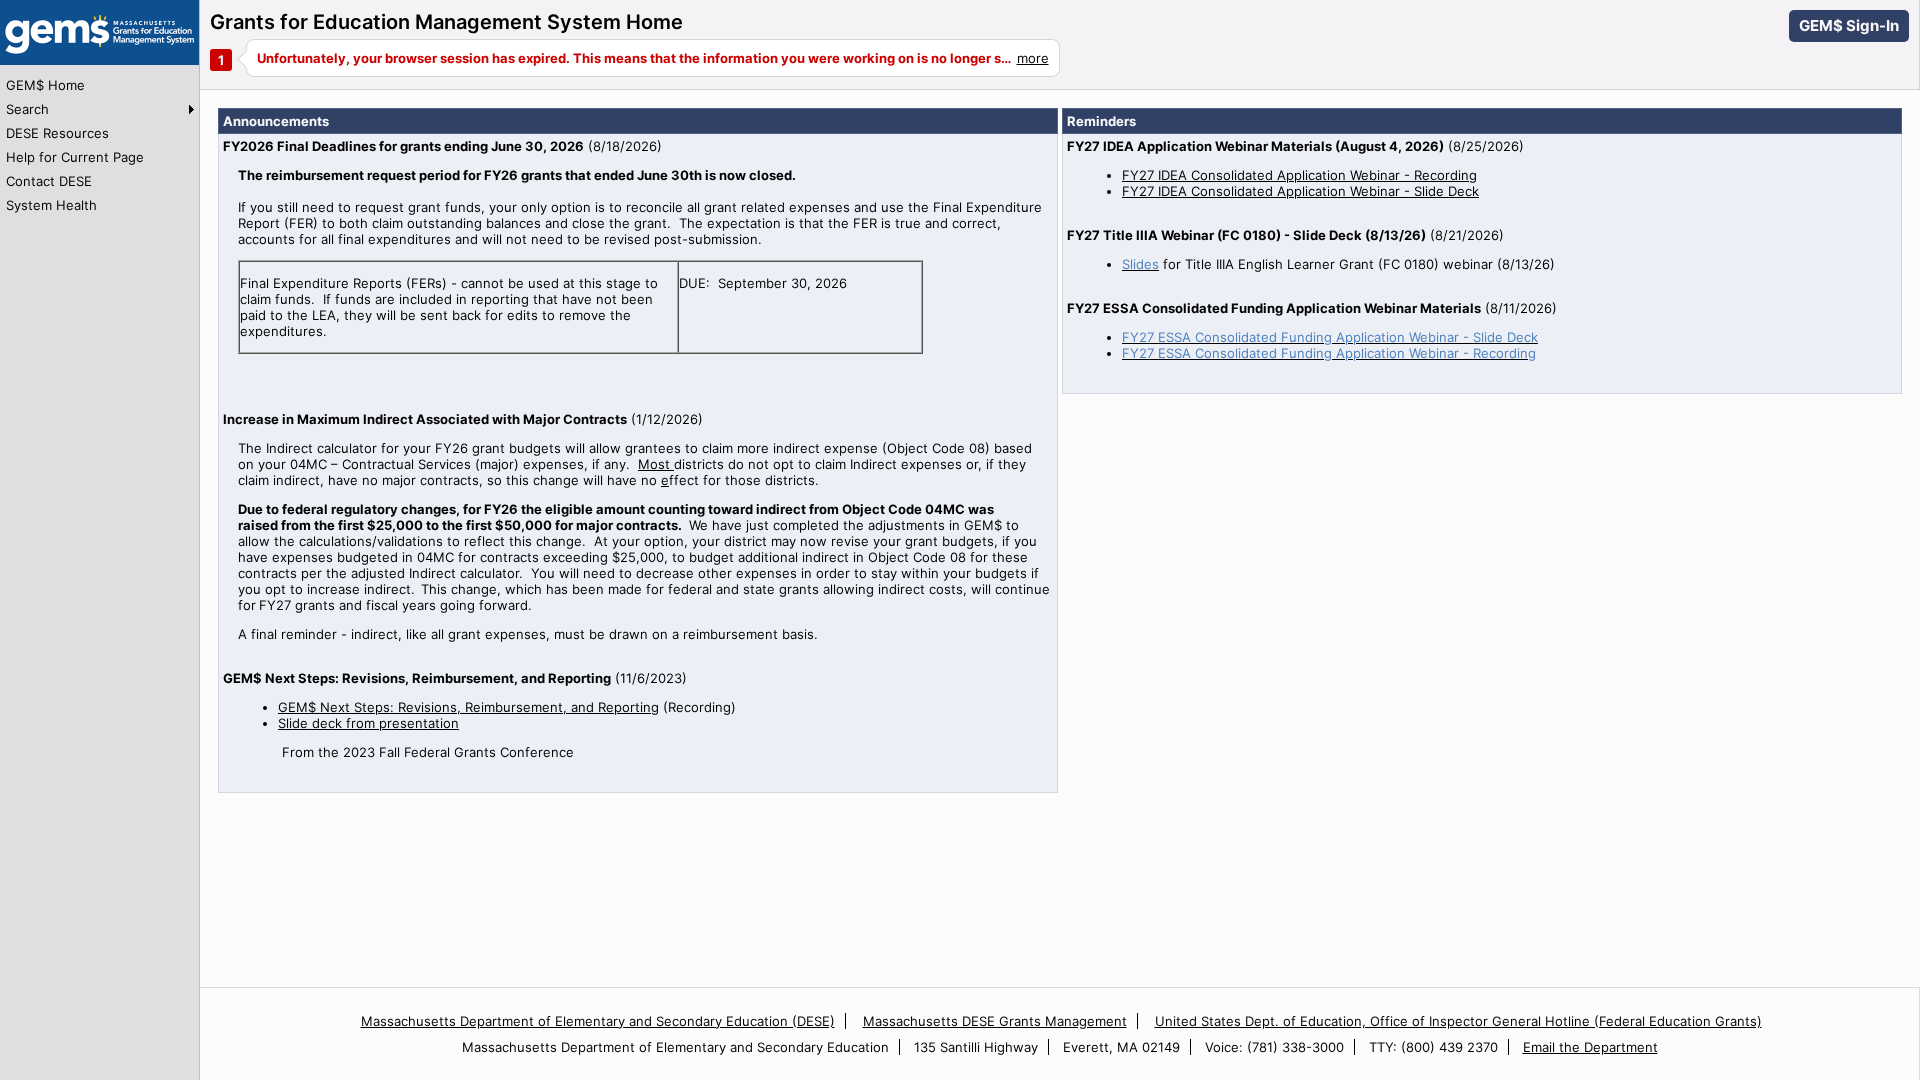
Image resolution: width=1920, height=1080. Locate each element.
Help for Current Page (75, 157)
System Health (51, 205)
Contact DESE (49, 181)
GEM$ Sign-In (1849, 25)
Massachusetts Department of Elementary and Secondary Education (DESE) (598, 1021)
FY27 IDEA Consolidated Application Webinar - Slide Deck (1300, 191)
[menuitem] (99, 85)
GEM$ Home (45, 85)
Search (27, 109)
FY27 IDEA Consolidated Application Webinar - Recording (1299, 175)
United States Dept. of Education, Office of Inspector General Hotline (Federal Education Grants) (1458, 1021)
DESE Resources (57, 133)
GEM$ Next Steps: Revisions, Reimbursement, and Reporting (468, 707)
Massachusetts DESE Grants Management (995, 1021)
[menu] (99, 145)
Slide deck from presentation (368, 723)
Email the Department (1590, 1047)
